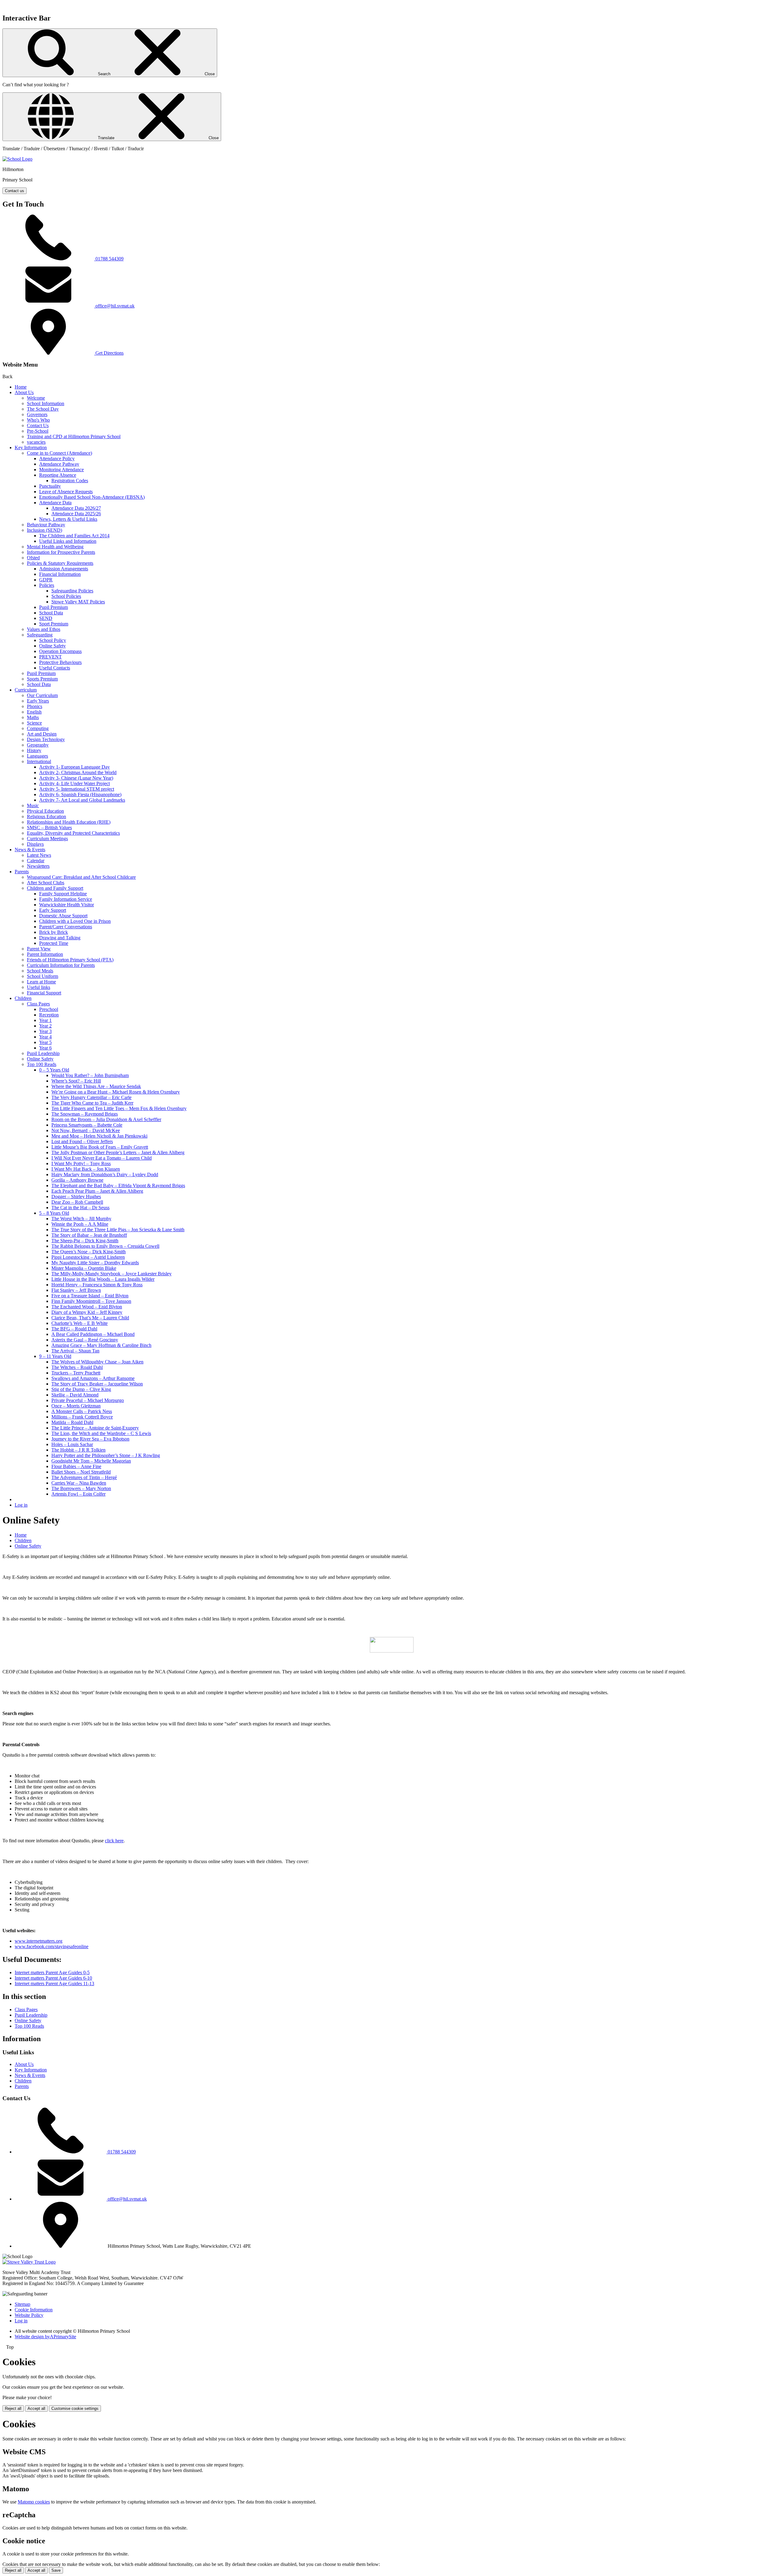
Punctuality (50, 486)
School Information (46, 403)
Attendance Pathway (59, 464)
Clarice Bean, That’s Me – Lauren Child (90, 1318)
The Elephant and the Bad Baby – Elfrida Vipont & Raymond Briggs (118, 1185)
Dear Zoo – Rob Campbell (77, 1202)
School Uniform (43, 976)
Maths (33, 717)
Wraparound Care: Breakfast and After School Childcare (81, 877)
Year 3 (45, 1031)
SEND (46, 618)
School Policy (53, 640)
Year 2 (45, 1026)
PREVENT (50, 657)
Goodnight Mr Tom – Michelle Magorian (91, 1461)
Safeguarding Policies (72, 591)
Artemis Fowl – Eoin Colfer (78, 1494)
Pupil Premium (54, 607)
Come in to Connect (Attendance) (59, 453)
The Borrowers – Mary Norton (81, 1488)
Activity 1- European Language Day (74, 767)
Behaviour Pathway (46, 525)
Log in (21, 1505)
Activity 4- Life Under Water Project (74, 783)
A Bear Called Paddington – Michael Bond (93, 1334)
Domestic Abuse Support (63, 916)
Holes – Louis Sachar (72, 1444)
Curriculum (26, 690)
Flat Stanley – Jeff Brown (76, 1290)
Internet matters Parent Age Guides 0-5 (52, 1972)
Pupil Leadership (43, 1053)
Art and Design (42, 734)
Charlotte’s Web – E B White (80, 1323)
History (34, 750)
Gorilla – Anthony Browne (77, 1180)
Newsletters (38, 866)
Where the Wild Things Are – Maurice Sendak (96, 1086)
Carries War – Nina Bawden (79, 1483)
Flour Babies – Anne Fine (76, 1466)
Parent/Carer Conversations (66, 927)
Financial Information (60, 574)
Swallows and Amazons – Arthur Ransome (93, 1378)
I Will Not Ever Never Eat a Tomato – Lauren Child (102, 1158)
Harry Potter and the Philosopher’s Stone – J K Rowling (106, 1455)
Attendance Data (55, 503)
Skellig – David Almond (75, 1395)
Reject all (13, 2408)
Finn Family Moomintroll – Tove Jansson (91, 1301)
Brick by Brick (54, 932)
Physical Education (45, 811)
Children (23, 998)
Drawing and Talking (60, 938)
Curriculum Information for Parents (61, 965)
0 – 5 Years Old (54, 1070)
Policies (47, 585)
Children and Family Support (55, 888)
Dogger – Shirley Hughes (76, 1197)
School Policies (66, 596)
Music (33, 805)
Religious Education (46, 816)
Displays (35, 844)
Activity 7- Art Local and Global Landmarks (82, 800)
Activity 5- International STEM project (77, 789)
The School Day (43, 409)
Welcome (36, 398)
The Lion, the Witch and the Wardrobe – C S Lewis (101, 1433)
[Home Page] (17, 159)
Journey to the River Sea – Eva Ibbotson (90, 1439)
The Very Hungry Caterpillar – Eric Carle (91, 1097)
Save (56, 2570)
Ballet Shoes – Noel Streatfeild (81, 1472)
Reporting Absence (58, 475)
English (34, 712)
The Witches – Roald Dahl (77, 1367)
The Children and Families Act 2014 (74, 536)
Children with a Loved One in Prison (75, 921)
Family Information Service (66, 899)
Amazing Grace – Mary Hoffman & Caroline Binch (101, 1345)
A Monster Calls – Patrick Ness (82, 1411)
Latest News (39, 855)
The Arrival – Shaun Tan (75, 1351)
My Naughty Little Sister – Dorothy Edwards (95, 1263)
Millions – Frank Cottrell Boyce (82, 1417)
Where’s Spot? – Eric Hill (76, 1081)
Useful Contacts (55, 668)
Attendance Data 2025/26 (76, 514)
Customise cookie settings (75, 2408)
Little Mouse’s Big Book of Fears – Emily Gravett (100, 1147)
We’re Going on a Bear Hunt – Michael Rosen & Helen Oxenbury (116, 1092)
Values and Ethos (44, 629)
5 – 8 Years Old (54, 1213)
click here (114, 1841)
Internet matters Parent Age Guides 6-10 (53, 1978)
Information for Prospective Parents (61, 552)
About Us (24, 392)
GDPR (46, 580)
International (39, 761)
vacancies (36, 442)
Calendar (36, 861)
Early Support (53, 910)
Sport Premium (54, 624)
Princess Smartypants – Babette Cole (87, 1125)
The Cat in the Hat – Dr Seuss (80, 1208)
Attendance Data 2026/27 (76, 508)
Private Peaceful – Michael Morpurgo (88, 1400)
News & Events (30, 850)
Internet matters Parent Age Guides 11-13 (54, 1983)
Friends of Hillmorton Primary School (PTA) (70, 960)
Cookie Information (34, 2310)
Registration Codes (70, 481)
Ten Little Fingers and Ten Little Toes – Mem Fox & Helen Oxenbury (119, 1108)
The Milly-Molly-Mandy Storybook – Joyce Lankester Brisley (111, 1274)
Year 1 (45, 1020)
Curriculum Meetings (47, 839)
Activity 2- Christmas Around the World (78, 772)
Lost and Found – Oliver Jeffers (82, 1141)
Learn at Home (41, 982)
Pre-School (38, 431)
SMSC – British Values (49, 828)
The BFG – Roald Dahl (74, 1329)
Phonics (35, 706)
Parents (22, 872)
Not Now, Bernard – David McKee (86, 1130)
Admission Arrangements (64, 569)
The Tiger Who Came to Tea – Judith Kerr (92, 1103)
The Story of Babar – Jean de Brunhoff (89, 1235)
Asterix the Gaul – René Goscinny (85, 1340)
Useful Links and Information (68, 541)
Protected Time (54, 943)
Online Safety (52, 646)
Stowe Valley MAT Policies (78, 602)
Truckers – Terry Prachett (76, 1373)
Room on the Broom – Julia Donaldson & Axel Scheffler (106, 1119)
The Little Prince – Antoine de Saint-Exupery (95, 1428)
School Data (51, 613)
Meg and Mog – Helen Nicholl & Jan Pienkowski (99, 1136)
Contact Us (38, 425)
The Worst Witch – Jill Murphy (81, 1219)
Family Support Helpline (63, 894)
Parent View (39, 949)
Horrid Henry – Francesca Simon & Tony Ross (97, 1285)
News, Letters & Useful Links (68, 519)
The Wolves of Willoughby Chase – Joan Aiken (97, 1362)
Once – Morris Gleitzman (76, 1406)
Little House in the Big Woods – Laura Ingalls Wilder (103, 1279)
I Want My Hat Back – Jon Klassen (86, 1169)
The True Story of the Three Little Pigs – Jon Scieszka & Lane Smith (118, 1230)
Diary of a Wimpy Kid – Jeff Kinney (87, 1312)
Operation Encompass (60, 651)
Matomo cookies (34, 2502)
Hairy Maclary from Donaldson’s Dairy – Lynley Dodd (105, 1174)
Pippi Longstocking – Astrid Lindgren (88, 1257)
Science (34, 723)
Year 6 (45, 1048)
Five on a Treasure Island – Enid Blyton (90, 1296)
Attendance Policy (57, 459)
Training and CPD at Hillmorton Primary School (74, 436)
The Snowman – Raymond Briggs (85, 1114)
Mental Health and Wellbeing (55, 547)
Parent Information (45, 954)
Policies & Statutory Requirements (60, 563)
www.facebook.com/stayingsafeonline (52, 1946)
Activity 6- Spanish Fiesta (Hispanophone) (80, 794)
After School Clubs (46, 883)
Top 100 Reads (42, 1064)
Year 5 (45, 1042)
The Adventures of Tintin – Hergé (84, 1477)
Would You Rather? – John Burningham (90, 1075)
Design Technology (46, 739)
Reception (49, 1015)
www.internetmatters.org (39, 1941)
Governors (37, 414)
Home (21, 387)
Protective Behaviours (60, 662)
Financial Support (44, 993)
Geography (38, 745)
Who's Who (38, 420)
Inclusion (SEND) (45, 530)
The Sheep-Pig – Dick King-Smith (85, 1241)
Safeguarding (40, 635)
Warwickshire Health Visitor (67, 905)
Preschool (49, 1009)
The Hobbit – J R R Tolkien (78, 1450)
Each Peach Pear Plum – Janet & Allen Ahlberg (97, 1191)
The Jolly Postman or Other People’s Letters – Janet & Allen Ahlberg (118, 1152)
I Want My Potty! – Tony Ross (81, 1163)
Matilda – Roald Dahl (72, 1422)
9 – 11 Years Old (55, 1356)
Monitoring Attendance (61, 470)
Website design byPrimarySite (45, 2337)
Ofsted (33, 558)
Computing (38, 728)
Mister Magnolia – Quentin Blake (84, 1268)
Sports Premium (42, 679)
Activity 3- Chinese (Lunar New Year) (76, 778)
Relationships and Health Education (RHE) (69, 822)
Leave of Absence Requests (66, 492)
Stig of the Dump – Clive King (81, 1389)
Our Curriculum (42, 695)
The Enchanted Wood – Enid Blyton (87, 1307)
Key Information (31, 447)
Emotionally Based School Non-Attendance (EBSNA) (92, 497)
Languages (37, 756)
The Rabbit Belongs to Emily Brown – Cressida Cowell (105, 1246)
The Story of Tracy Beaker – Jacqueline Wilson (97, 1384)
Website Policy (29, 2315)
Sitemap (22, 2304)
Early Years (38, 701)
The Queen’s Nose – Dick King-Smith (89, 1252)
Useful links (39, 987)
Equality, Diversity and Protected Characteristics (73, 833)
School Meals (40, 971)
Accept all (36, 2408)
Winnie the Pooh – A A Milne (80, 1224)
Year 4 (45, 1037)
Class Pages (38, 1004)
